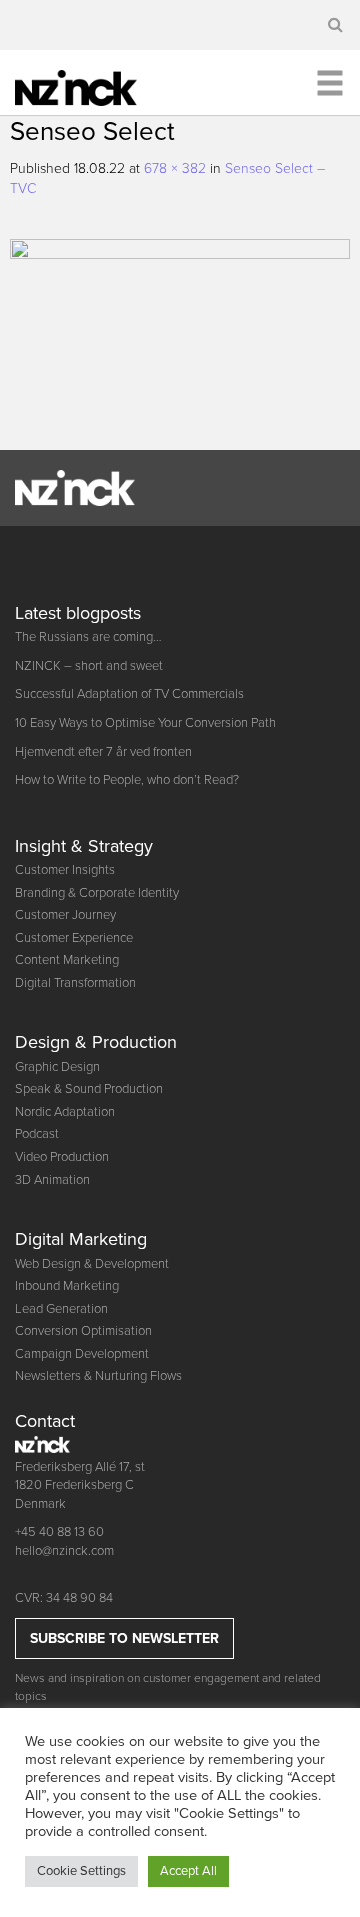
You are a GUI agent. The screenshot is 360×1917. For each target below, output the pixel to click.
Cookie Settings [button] (81, 1871)
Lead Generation (61, 1309)
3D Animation (52, 1180)
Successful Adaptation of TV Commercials (129, 694)
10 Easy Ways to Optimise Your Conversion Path (145, 723)
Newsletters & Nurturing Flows (98, 1376)
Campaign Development (82, 1354)
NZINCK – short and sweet (89, 666)
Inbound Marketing (67, 1286)
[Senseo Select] (180, 335)
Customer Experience (74, 938)
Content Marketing (67, 960)
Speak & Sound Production (89, 1089)
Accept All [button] (188, 1871)
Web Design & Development (92, 1264)
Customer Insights (65, 870)
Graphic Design (57, 1067)
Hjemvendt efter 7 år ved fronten (103, 752)
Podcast (37, 1134)
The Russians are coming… (88, 637)
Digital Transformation (75, 983)
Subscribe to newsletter (124, 1638)
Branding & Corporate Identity (97, 893)
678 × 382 (175, 168)
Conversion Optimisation (83, 1331)
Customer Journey (65, 915)
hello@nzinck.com (64, 1551)
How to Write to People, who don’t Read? (127, 780)
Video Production (62, 1157)
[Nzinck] (89, 85)
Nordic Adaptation (65, 1112)
